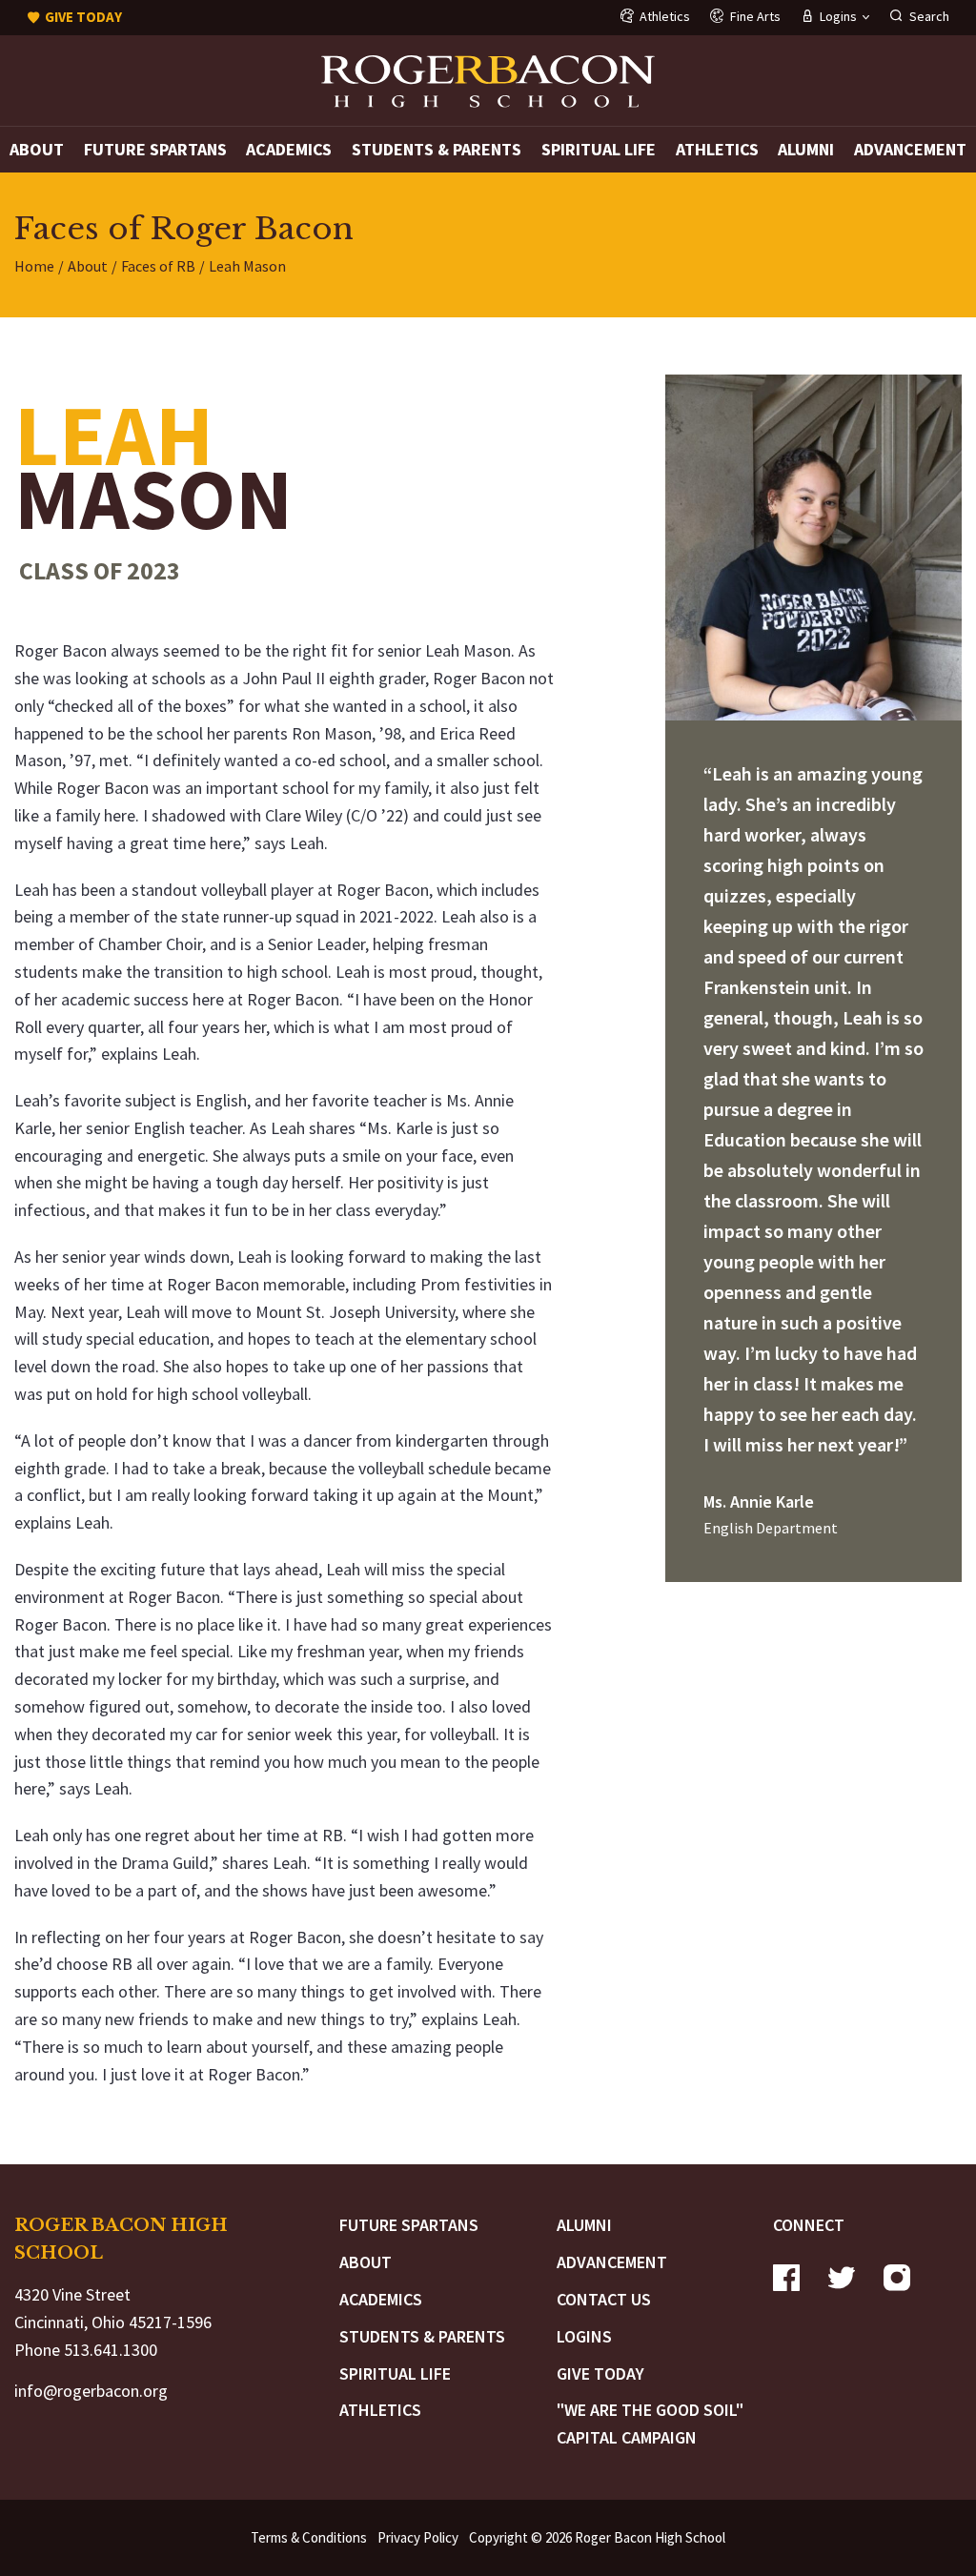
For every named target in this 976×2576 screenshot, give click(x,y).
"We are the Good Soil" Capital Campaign (650, 2424)
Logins (584, 2336)
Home (34, 266)
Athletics (717, 149)
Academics (289, 149)
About (37, 149)
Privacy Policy (418, 2537)
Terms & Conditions (309, 2537)
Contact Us (604, 2299)
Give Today (600, 2373)
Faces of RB (158, 266)
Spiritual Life (599, 149)
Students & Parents (437, 149)
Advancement (910, 149)
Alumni (806, 149)
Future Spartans (155, 149)
